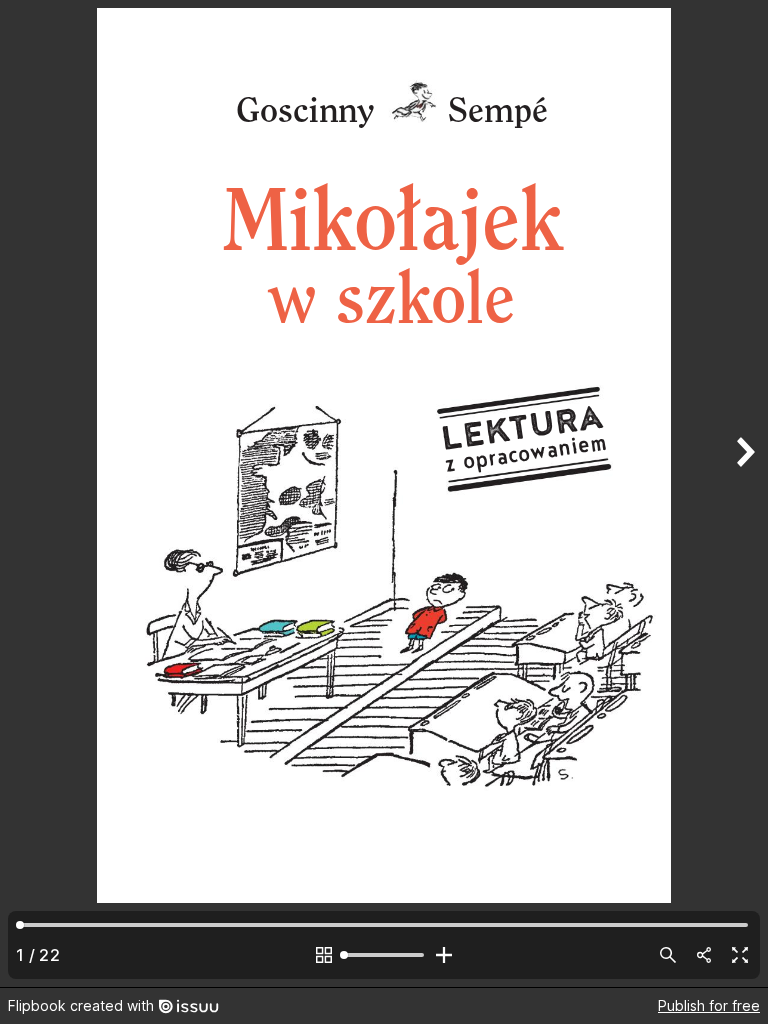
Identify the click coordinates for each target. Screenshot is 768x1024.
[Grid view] (324, 955)
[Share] (704, 955)
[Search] (668, 955)
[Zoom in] (444, 955)
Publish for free (709, 1005)
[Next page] (744, 493)
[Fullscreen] (740, 955)
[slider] (384, 955)
